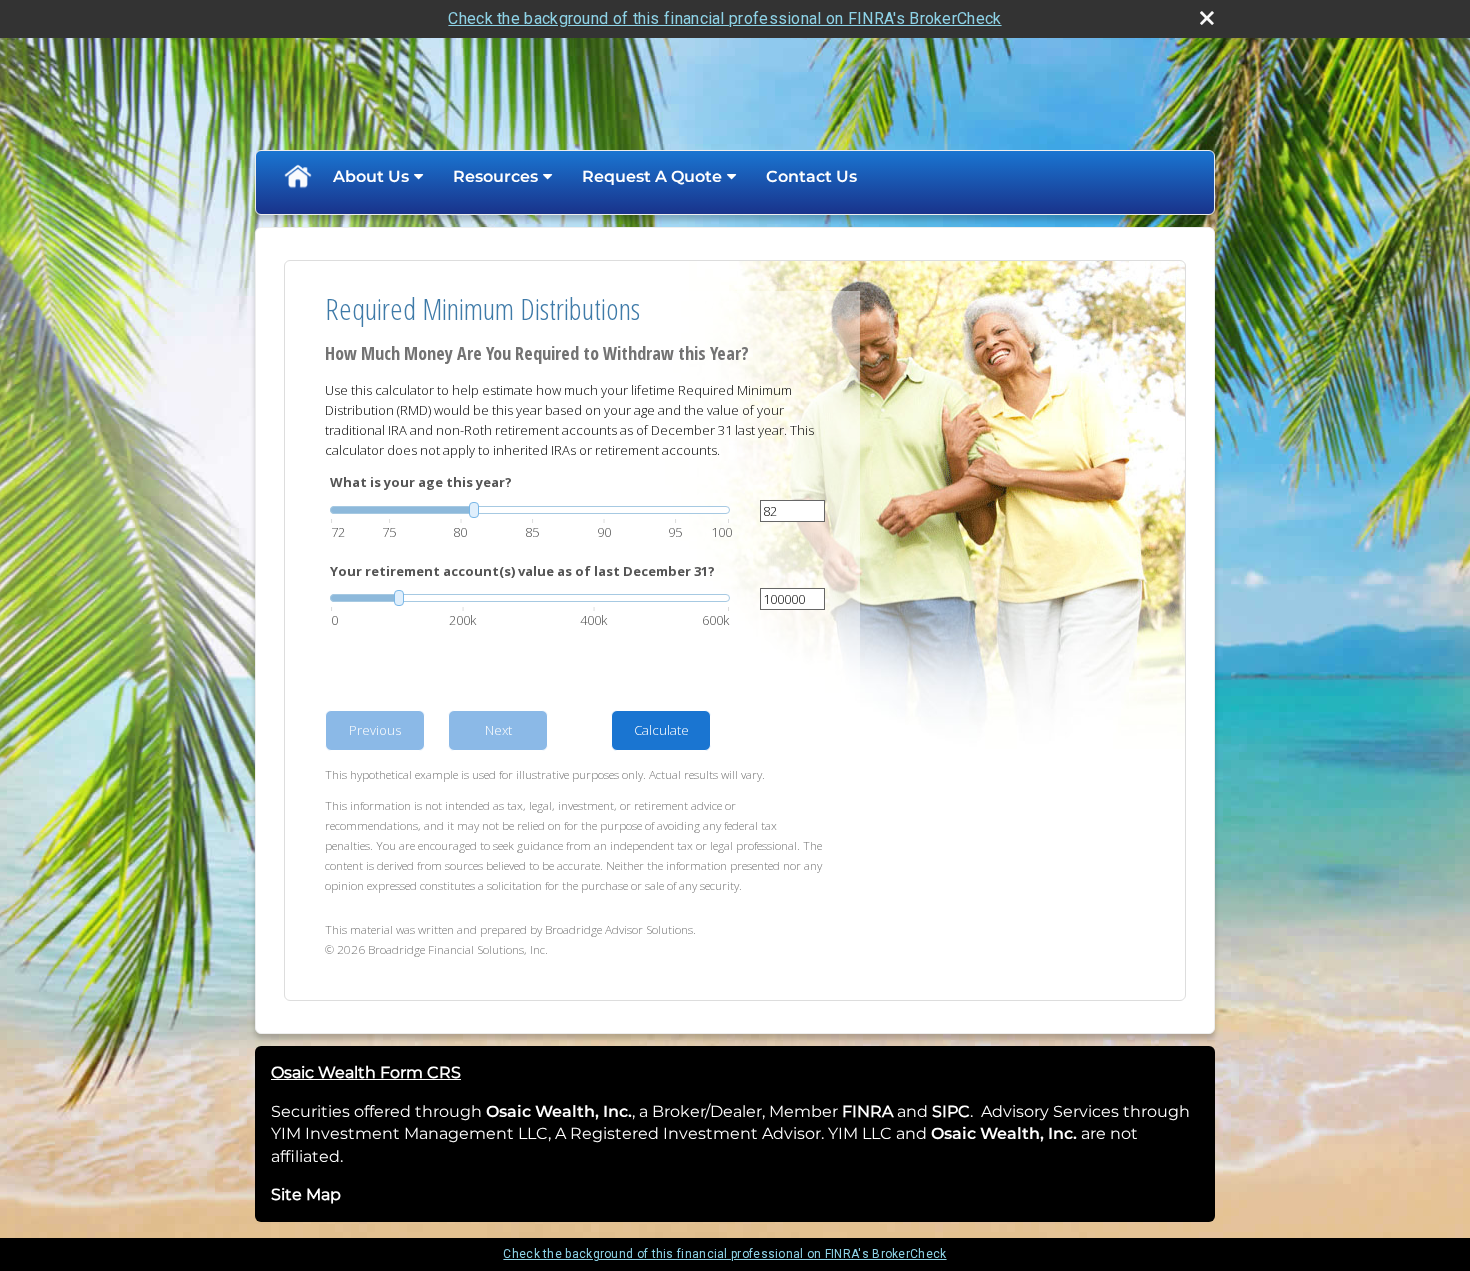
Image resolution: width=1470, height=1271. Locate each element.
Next (498, 730)
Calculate (661, 730)
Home (297, 177)
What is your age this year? (421, 482)
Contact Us (811, 176)
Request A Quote (652, 176)
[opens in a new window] (895, 1111)
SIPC (951, 1111)
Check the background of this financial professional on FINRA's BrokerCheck (724, 18)
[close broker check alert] (1207, 18)
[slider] (530, 510)
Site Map (306, 1194)
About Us (371, 176)
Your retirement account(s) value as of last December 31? (522, 571)
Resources (495, 176)
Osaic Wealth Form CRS (366, 1072)
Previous (375, 730)
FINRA (865, 1111)
